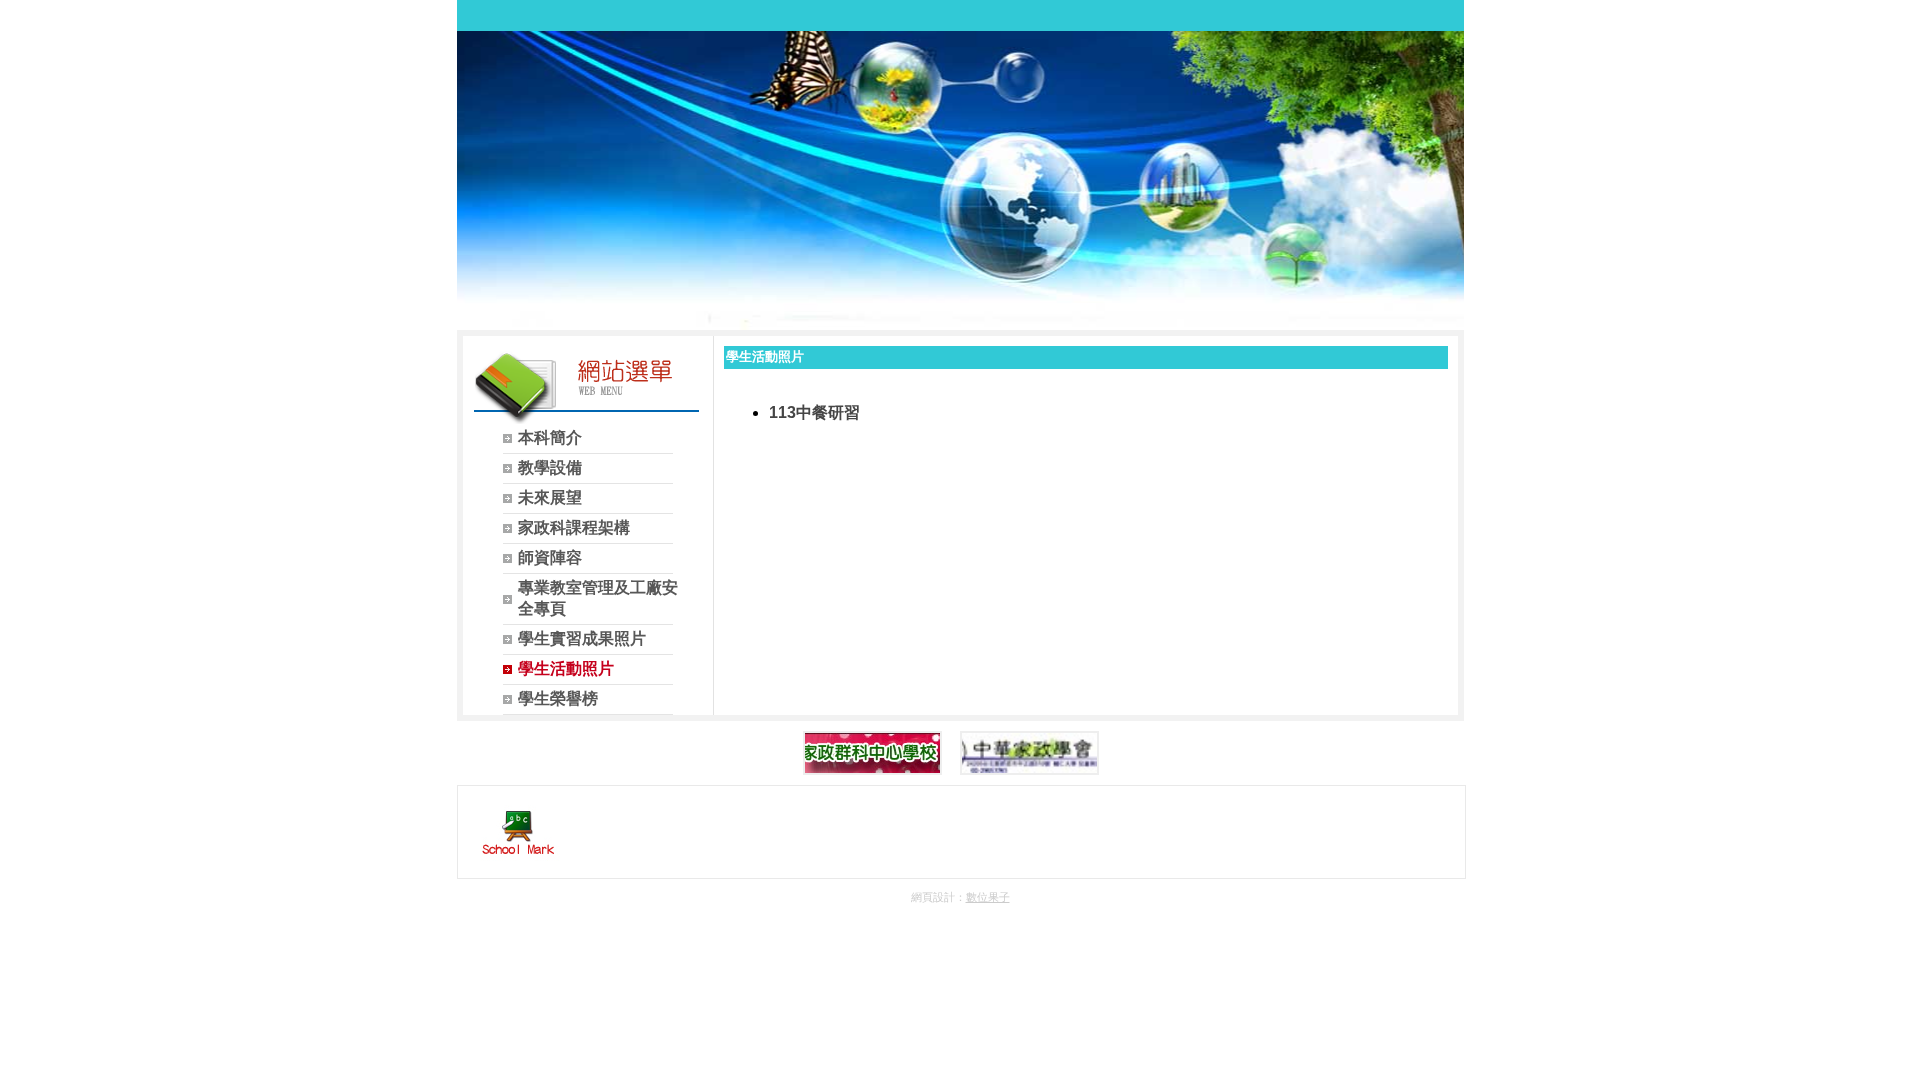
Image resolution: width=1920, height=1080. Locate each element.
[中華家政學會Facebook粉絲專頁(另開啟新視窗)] (1029, 753)
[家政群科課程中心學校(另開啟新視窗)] (872, 753)
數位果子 (988, 897)
